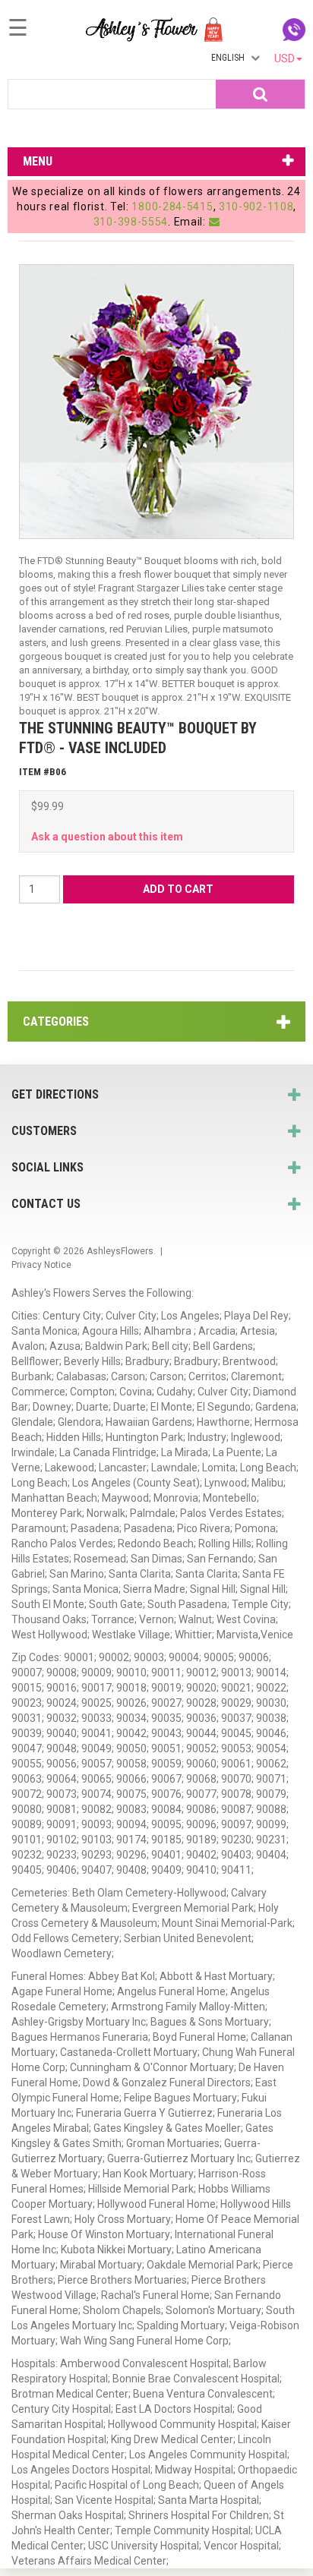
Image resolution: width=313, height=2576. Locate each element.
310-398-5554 (131, 222)
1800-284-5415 (172, 207)
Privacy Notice (41, 1265)
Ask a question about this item (107, 837)
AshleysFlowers (120, 1251)
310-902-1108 (256, 207)
